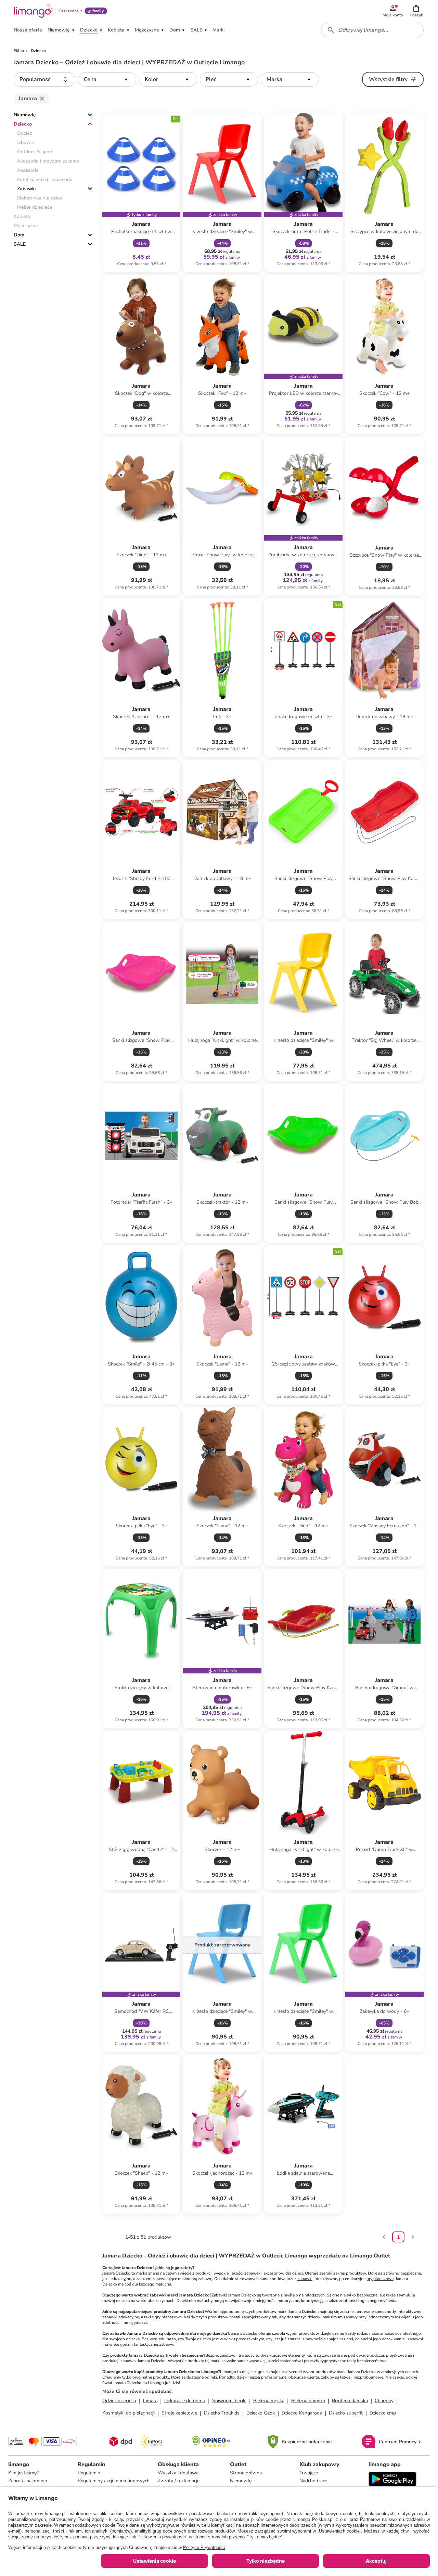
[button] (416, 11)
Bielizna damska (308, 2401)
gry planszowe (380, 2279)
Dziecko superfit (346, 2413)
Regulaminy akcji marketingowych (114, 2481)
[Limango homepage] (33, 11)
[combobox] (372, 30)
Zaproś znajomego (28, 2481)
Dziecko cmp (383, 2413)
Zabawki (26, 189)
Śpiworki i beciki (229, 2401)
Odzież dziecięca (119, 2401)
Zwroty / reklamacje (179, 2481)
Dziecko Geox (261, 2413)
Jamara (150, 2401)
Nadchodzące (313, 2481)
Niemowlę (25, 115)
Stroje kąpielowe (179, 2413)
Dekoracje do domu (185, 2401)
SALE (20, 244)
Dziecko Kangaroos (302, 2413)
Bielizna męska (269, 2401)
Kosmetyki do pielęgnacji (128, 2413)
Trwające (309, 2473)
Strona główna (246, 2473)
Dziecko (23, 124)
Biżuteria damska (350, 2401)
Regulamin (89, 2473)
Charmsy (384, 2401)
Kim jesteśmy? (23, 2473)
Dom (19, 235)
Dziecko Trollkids (222, 2413)
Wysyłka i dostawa (178, 2473)
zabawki (305, 2279)
